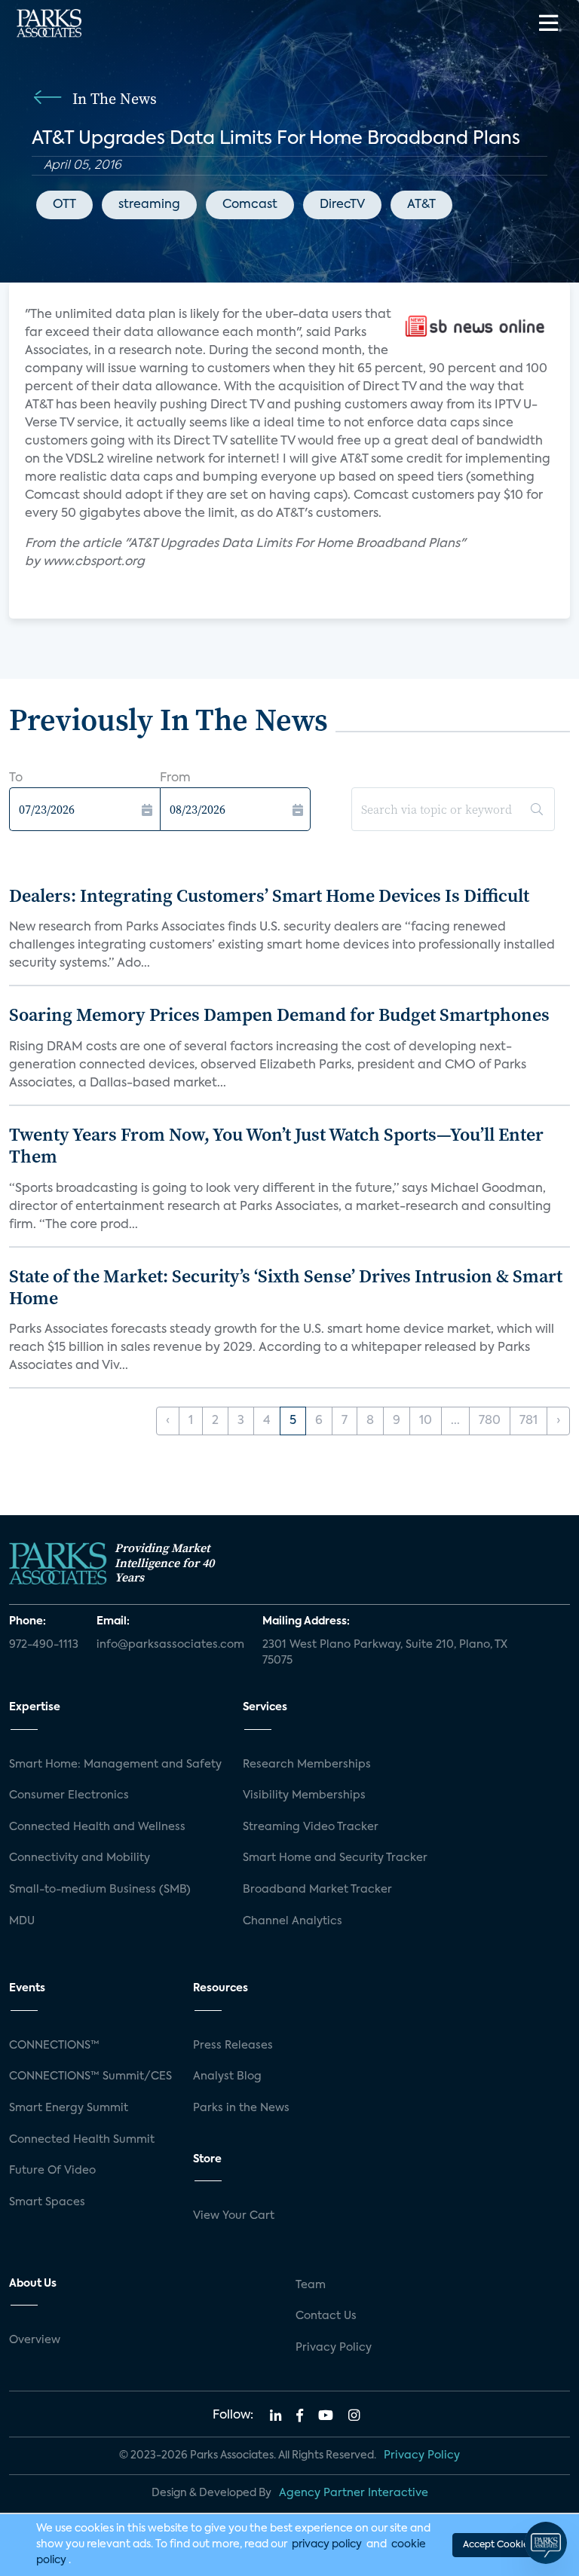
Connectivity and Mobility (80, 1858)
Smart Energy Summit (69, 2108)
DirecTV (342, 205)
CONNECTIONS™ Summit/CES (90, 2076)
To (16, 778)
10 (426, 1421)
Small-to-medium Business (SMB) (100, 1890)
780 (490, 1421)
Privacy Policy (334, 2348)
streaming (149, 205)
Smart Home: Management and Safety (115, 1765)
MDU (22, 1921)
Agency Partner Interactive (354, 2493)
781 (528, 1421)
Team (311, 2285)
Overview (35, 2340)
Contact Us (326, 2316)
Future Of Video (52, 2171)
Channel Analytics (293, 1921)
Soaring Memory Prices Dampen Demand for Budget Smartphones (279, 1015)
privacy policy (327, 2544)
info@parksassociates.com (170, 1645)
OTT (64, 205)
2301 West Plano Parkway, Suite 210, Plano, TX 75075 (385, 1653)
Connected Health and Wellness (97, 1827)
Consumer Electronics (69, 1795)
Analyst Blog (227, 2076)
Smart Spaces (47, 2202)
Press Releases (233, 2046)
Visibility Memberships (304, 1795)
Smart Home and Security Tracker (335, 1858)
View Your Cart (234, 2216)
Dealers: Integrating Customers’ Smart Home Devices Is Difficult (269, 895)
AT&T (421, 205)
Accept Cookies (498, 2545)
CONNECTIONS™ (54, 2046)
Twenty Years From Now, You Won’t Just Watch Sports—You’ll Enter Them (276, 1145)
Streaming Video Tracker (311, 1827)
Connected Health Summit (82, 2140)
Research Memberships (307, 1765)
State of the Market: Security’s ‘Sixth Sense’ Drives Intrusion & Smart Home (286, 1287)
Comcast (250, 205)
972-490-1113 (44, 1645)
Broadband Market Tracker (317, 1890)
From (175, 778)
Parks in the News (241, 2108)
